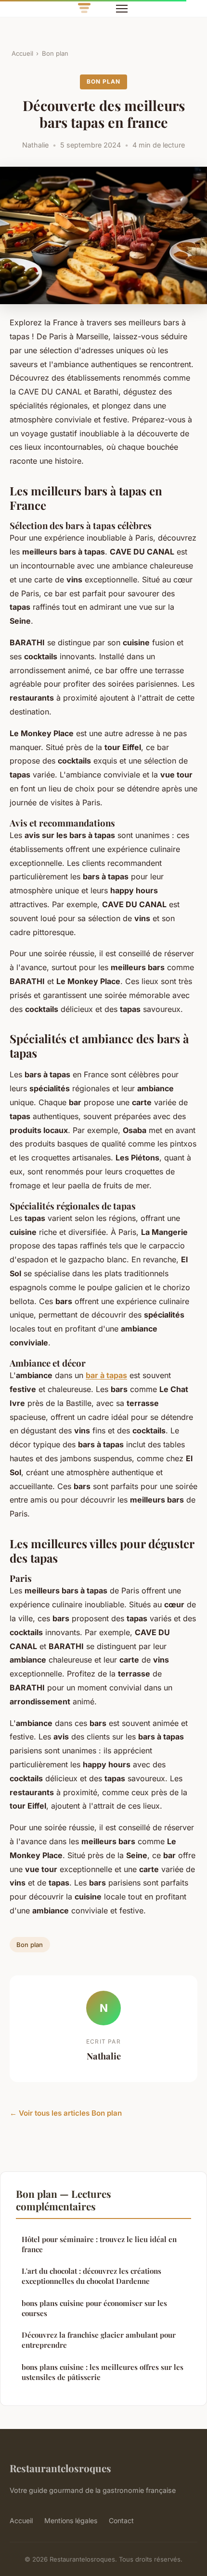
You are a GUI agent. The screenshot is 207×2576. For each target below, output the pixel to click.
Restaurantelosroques (60, 2468)
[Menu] (122, 9)
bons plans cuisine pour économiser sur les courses (94, 2308)
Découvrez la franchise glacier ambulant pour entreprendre (99, 2340)
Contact (121, 2521)
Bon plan (55, 53)
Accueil (22, 53)
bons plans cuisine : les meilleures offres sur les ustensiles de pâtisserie (103, 2372)
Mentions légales (71, 2521)
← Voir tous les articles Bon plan (66, 2113)
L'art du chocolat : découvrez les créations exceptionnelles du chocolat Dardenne (91, 2276)
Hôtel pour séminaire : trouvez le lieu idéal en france (99, 2244)
